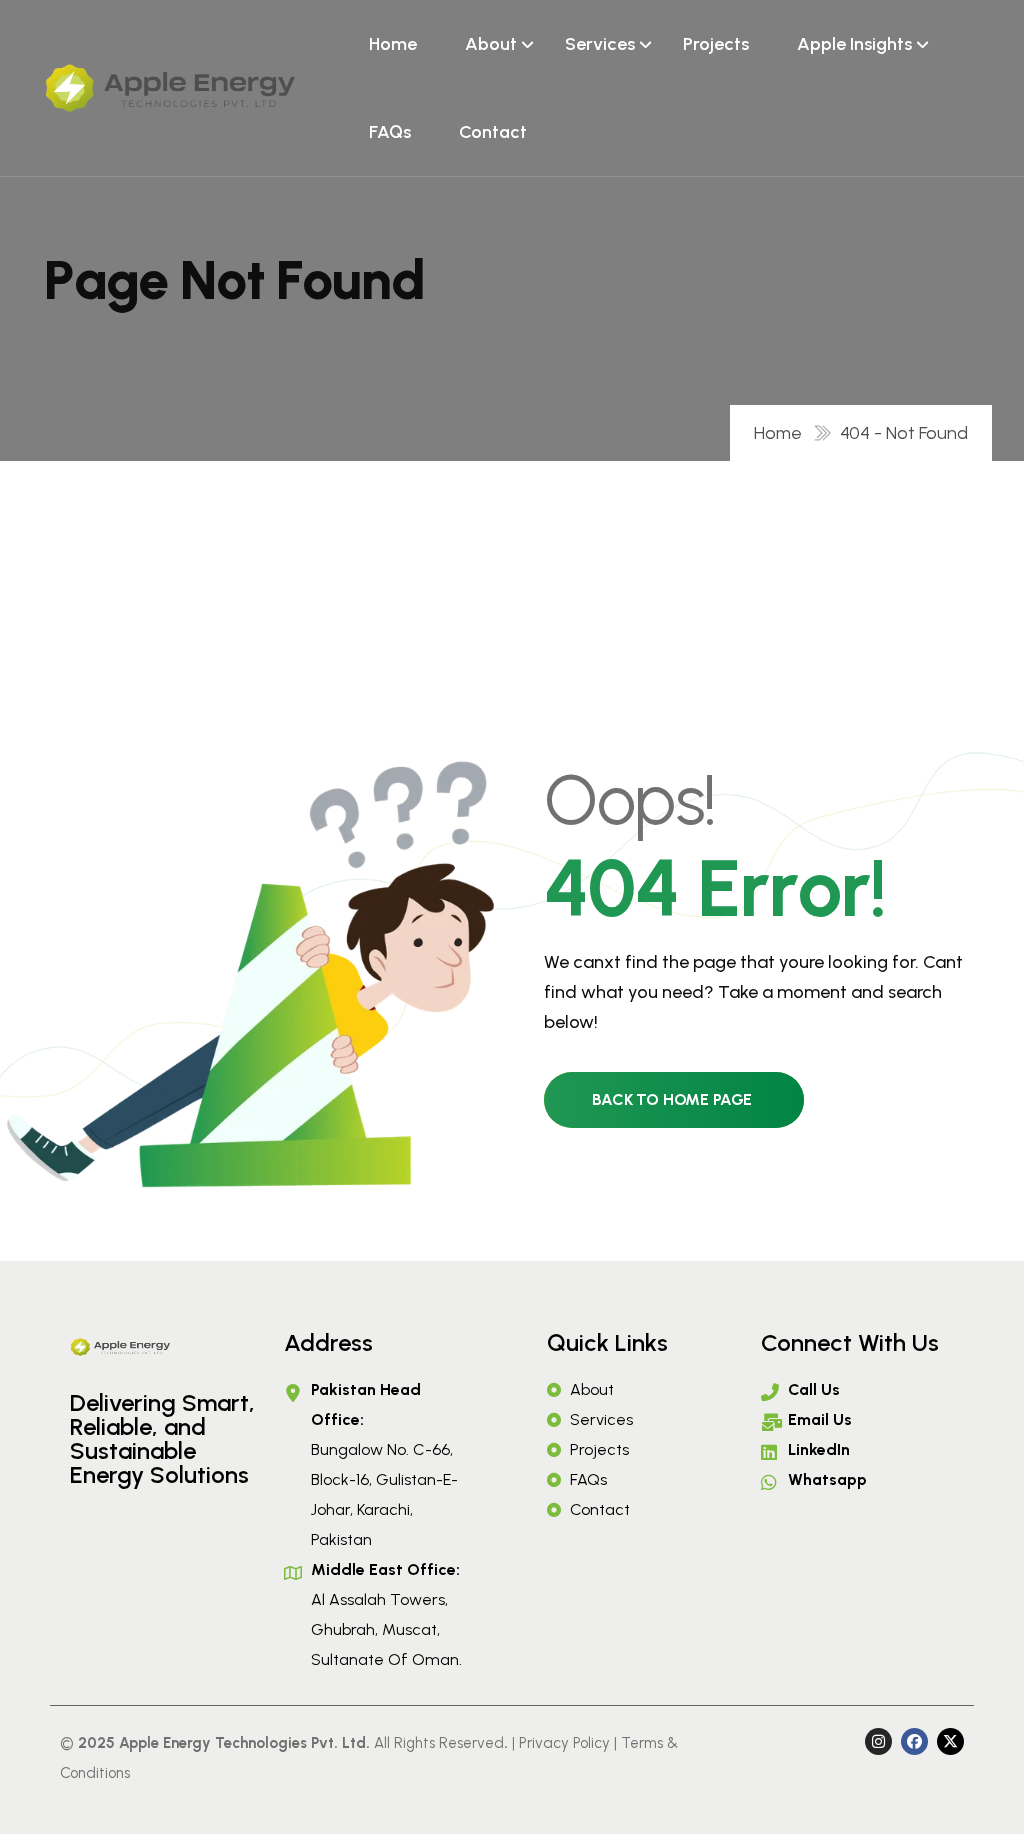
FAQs (390, 132)
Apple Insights (854, 44)
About (491, 44)
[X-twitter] (950, 1741)
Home (393, 44)
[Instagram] (878, 1741)
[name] (170, 88)
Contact (493, 132)
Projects (716, 44)
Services (600, 44)
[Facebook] (914, 1741)
